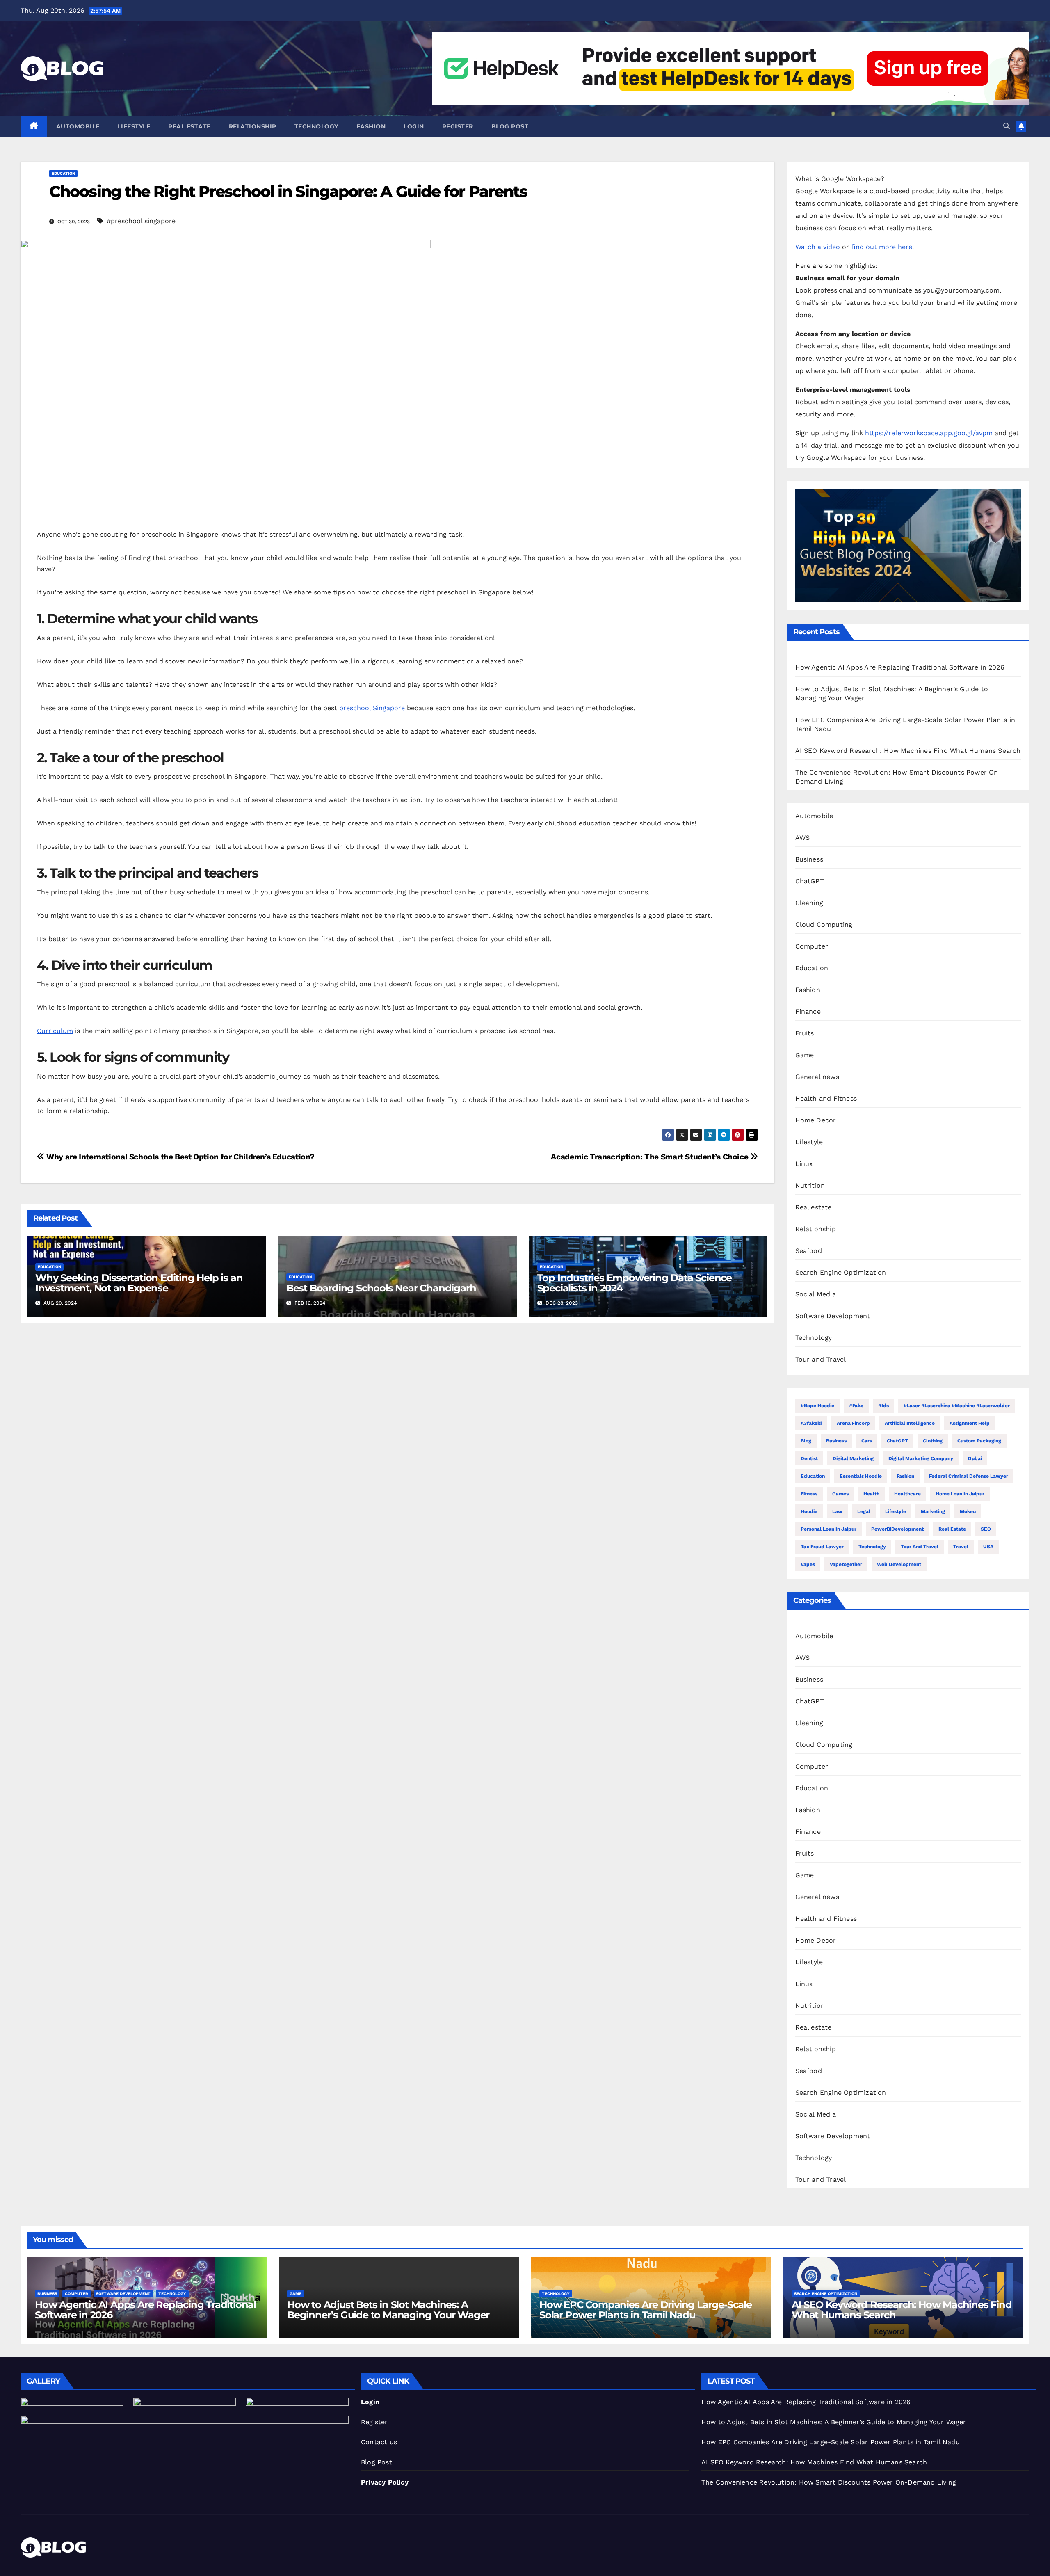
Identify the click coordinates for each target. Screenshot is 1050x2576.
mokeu (968, 1511)
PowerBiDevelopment (897, 1529)
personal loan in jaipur (829, 1529)
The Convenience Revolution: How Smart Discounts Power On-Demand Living (829, 2482)
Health (871, 1494)
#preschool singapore (141, 221)
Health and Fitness (826, 1098)
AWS (803, 838)
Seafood (809, 1251)
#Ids (883, 1406)
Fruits (805, 1033)
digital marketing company (921, 1458)
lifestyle (896, 1511)
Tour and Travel (821, 1359)
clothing (933, 1441)
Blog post (510, 126)
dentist (809, 1458)
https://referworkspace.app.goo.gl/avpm (929, 433)
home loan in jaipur (960, 1494)
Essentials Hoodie (861, 1476)
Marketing (933, 1511)
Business (809, 859)
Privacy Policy (385, 2482)
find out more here (882, 247)
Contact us (379, 2442)
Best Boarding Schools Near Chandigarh (381, 1288)
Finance (808, 1011)
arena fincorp (853, 1423)
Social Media (816, 1294)
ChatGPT (810, 881)
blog (806, 1441)
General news (817, 1077)
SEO (986, 1529)
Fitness (809, 1494)
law (837, 1511)
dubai (975, 1458)
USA (988, 1547)
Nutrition (810, 1185)
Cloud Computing (824, 925)
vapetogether (846, 1564)
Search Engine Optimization (841, 1272)
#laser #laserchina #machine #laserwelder (957, 1406)
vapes (808, 1564)
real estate (952, 1529)
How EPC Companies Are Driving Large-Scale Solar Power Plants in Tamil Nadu (646, 2310)
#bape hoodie (817, 1406)
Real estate (189, 126)
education (813, 1476)
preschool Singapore (372, 708)
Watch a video (818, 247)
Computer (812, 946)
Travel (961, 1547)
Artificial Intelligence (910, 1423)
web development (899, 1564)
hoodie (809, 1511)
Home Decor (816, 1120)
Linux (804, 1164)
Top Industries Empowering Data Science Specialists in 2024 (635, 1283)
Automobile (78, 126)
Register (458, 126)
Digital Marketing (853, 1458)
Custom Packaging (979, 1441)
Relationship (253, 126)
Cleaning (809, 903)
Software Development (833, 1316)
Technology (316, 126)
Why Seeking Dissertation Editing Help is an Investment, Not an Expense (139, 1283)
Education (63, 173)
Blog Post (377, 2462)
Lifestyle (134, 126)
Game (805, 1055)
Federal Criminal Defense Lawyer (969, 1476)
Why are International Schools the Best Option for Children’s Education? (180, 1157)
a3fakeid (811, 1423)
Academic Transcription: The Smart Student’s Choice (650, 1157)
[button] (1007, 126)
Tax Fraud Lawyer (822, 1547)
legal (864, 1511)
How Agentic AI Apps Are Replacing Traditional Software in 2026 (900, 667)
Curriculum (55, 1031)
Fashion (371, 126)
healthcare (907, 1494)
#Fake (856, 1406)
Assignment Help (970, 1423)
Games (840, 1494)
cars (867, 1441)
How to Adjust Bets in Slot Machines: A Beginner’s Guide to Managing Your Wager (388, 2310)
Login (414, 126)
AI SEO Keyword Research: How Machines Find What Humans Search (908, 751)
